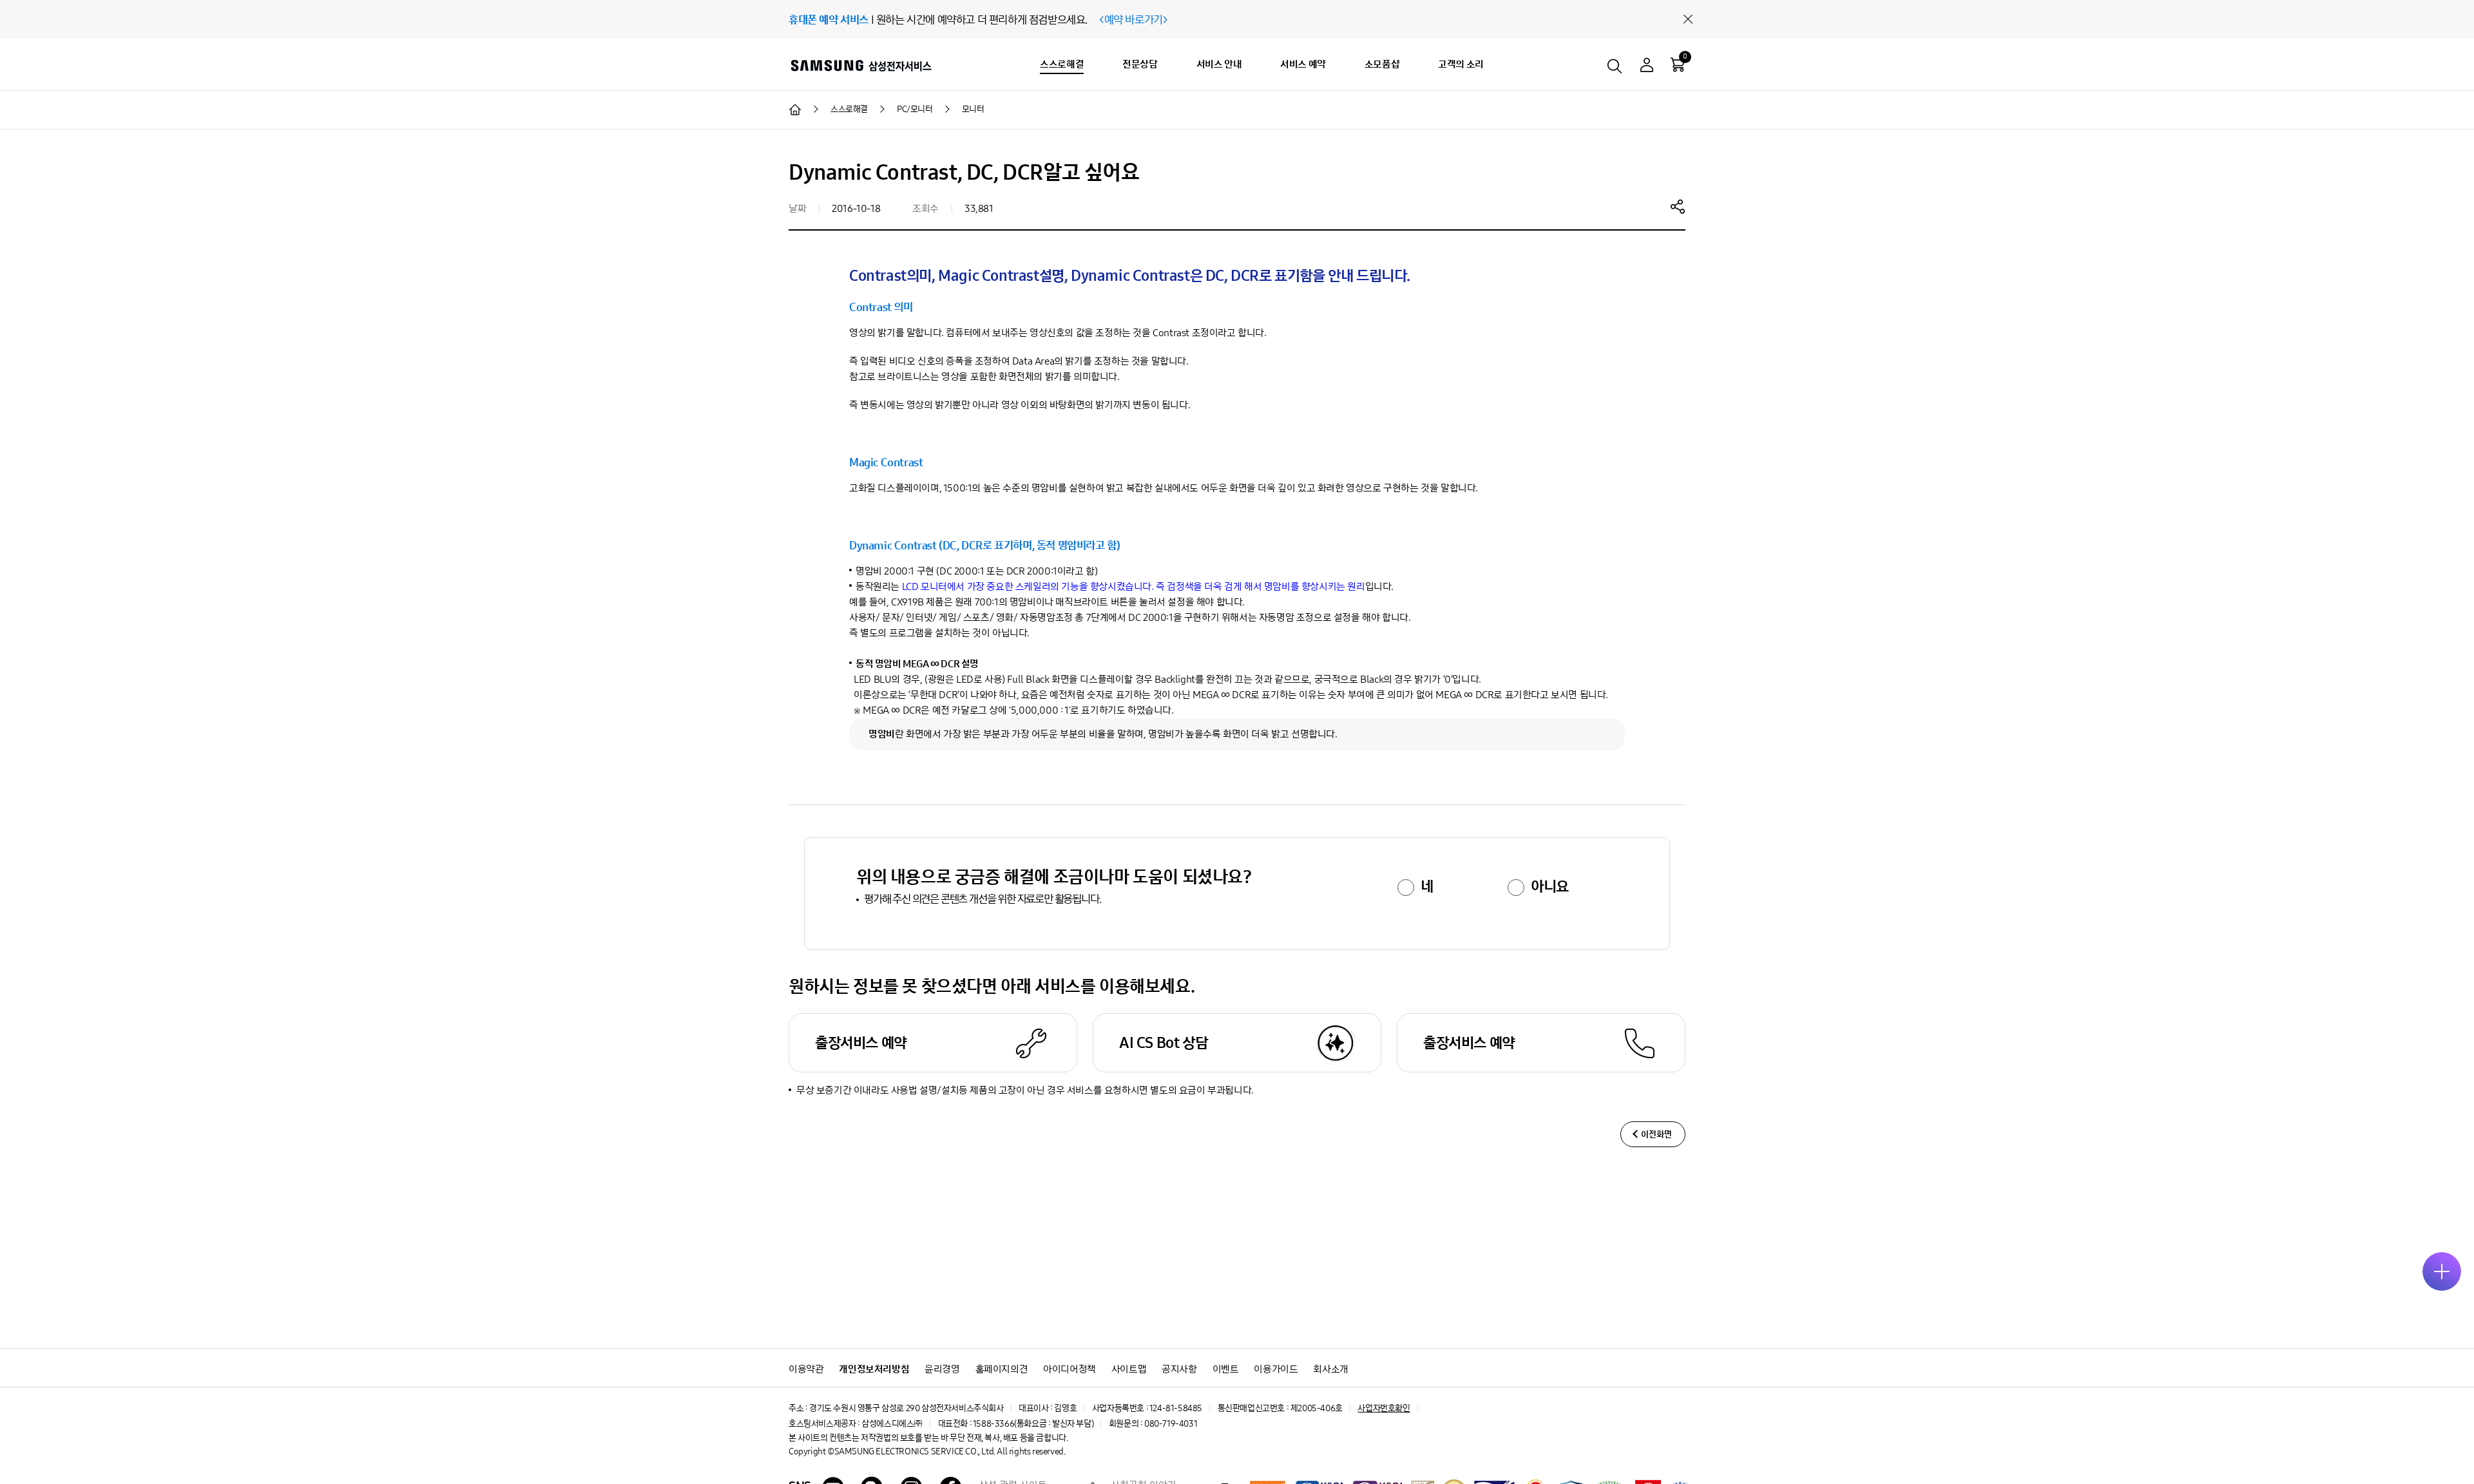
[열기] (2442, 1271)
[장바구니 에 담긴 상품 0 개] (1678, 64)
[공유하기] (1678, 206)
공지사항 (1179, 1369)
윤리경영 (942, 1369)
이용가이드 (1276, 1369)
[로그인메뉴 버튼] (1647, 67)
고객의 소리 (1461, 64)
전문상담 (1140, 64)
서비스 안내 (1219, 64)
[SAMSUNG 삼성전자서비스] (860, 65)
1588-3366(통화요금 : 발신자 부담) (1033, 1424)
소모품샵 (1382, 64)
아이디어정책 (1069, 1369)
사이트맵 (1129, 1369)
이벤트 (1226, 1369)
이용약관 (806, 1369)
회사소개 (1330, 1369)
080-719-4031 (1171, 1424)
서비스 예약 (1303, 64)
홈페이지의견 (1002, 1369)
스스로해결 (1062, 64)
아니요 (1550, 886)
